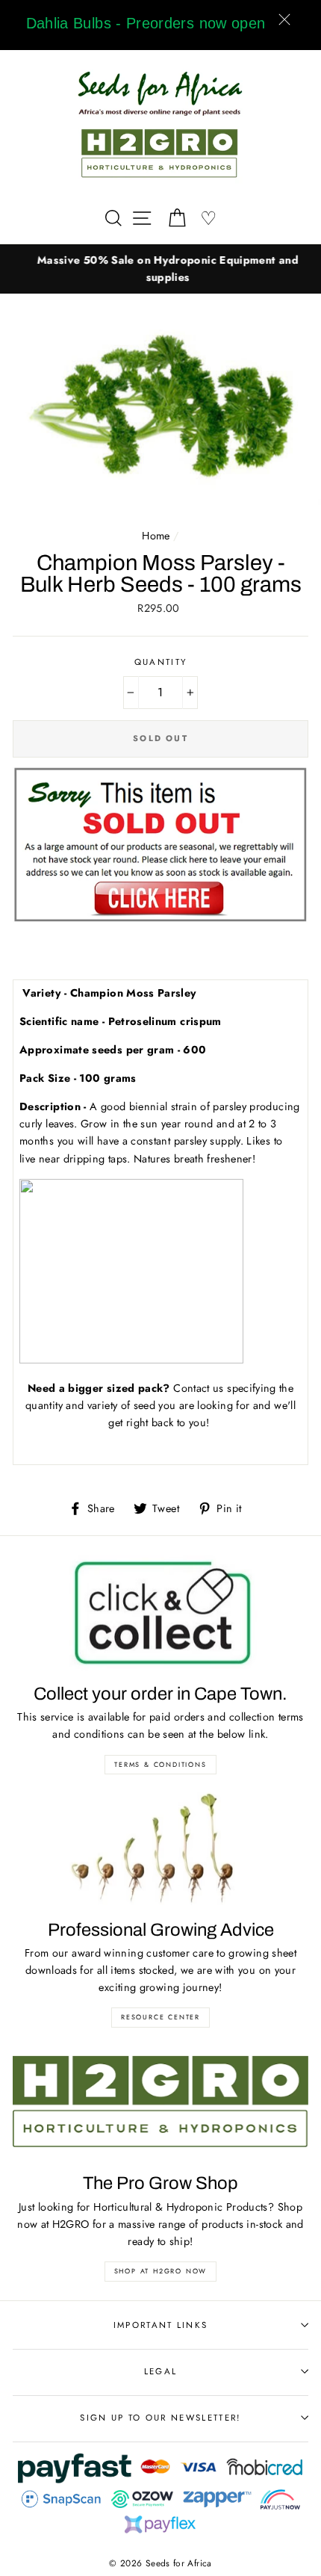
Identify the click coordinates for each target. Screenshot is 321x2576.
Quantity (161, 662)
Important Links (161, 2325)
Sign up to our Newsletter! (160, 2418)
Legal (161, 2371)
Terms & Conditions (160, 1764)
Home (156, 536)
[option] (160, 269)
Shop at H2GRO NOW (161, 2271)
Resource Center (160, 2017)
